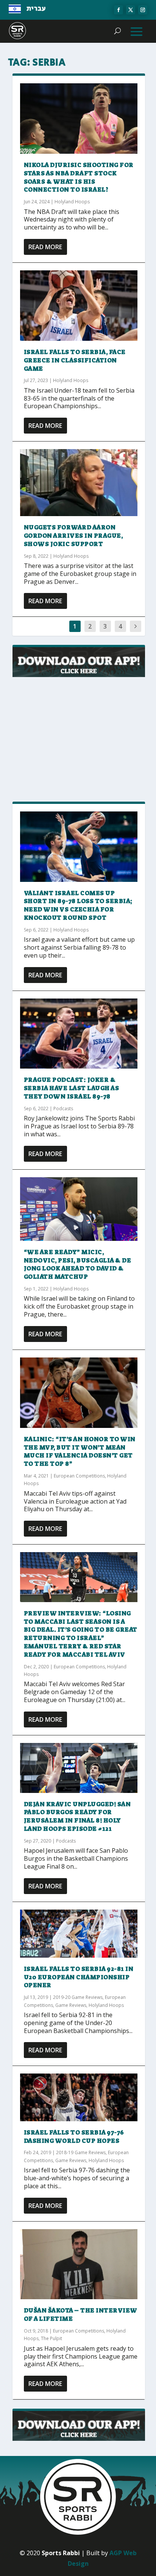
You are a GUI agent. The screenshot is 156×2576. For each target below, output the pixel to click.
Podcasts (63, 1109)
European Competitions (79, 1476)
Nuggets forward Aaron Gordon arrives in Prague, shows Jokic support (73, 536)
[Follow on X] (131, 10)
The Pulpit (51, 2338)
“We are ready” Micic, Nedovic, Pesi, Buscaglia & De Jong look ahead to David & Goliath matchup (78, 1264)
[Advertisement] (79, 740)
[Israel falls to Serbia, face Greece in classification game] (79, 306)
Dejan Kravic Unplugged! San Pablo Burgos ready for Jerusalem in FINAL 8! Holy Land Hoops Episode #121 (77, 1816)
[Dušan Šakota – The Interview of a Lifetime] (79, 2264)
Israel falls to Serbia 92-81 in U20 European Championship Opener (79, 1977)
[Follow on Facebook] (119, 10)
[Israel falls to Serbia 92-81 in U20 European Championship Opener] (79, 1934)
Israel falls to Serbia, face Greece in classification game (75, 360)
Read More (45, 247)
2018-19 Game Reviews (81, 2152)
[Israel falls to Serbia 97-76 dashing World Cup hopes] (79, 2097)
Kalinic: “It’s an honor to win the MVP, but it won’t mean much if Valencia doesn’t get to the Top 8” (80, 1451)
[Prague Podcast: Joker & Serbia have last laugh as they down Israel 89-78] (79, 1034)
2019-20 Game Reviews (78, 1997)
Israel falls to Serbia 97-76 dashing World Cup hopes (74, 2137)
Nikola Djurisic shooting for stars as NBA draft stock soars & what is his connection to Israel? (79, 177)
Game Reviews (71, 2005)
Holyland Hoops (72, 202)
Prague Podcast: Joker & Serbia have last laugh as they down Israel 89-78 (72, 1088)
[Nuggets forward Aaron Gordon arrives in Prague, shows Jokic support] (79, 483)
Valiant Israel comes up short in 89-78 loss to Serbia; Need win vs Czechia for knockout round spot (78, 905)
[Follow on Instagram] (143, 10)
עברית (36, 9)
